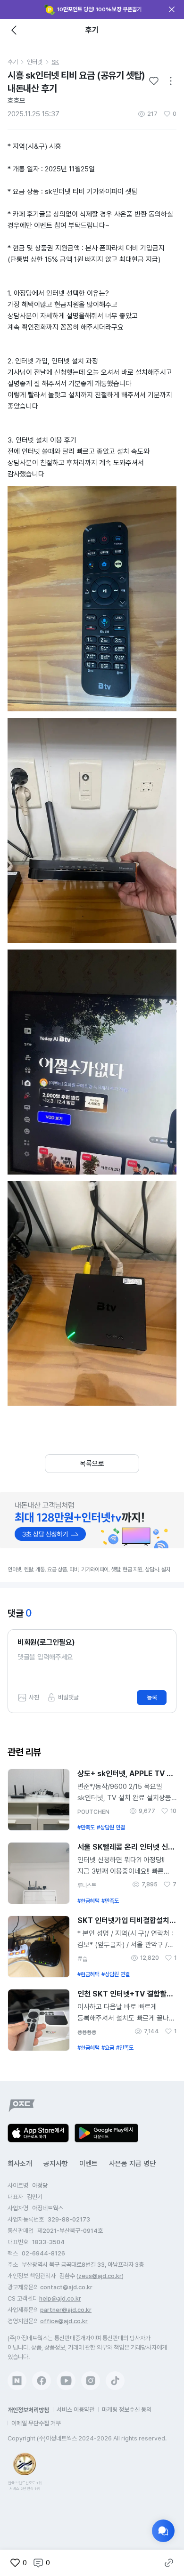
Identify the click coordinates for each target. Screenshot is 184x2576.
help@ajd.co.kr (60, 2298)
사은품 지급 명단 (132, 2164)
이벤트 (88, 2164)
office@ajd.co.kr (64, 2321)
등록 (152, 1697)
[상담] (163, 2531)
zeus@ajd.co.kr (100, 2276)
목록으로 (92, 1464)
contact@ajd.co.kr (66, 2287)
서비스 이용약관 (75, 2410)
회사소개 (20, 2164)
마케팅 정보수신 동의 (127, 2410)
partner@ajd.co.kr (66, 2310)
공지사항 (56, 2164)
